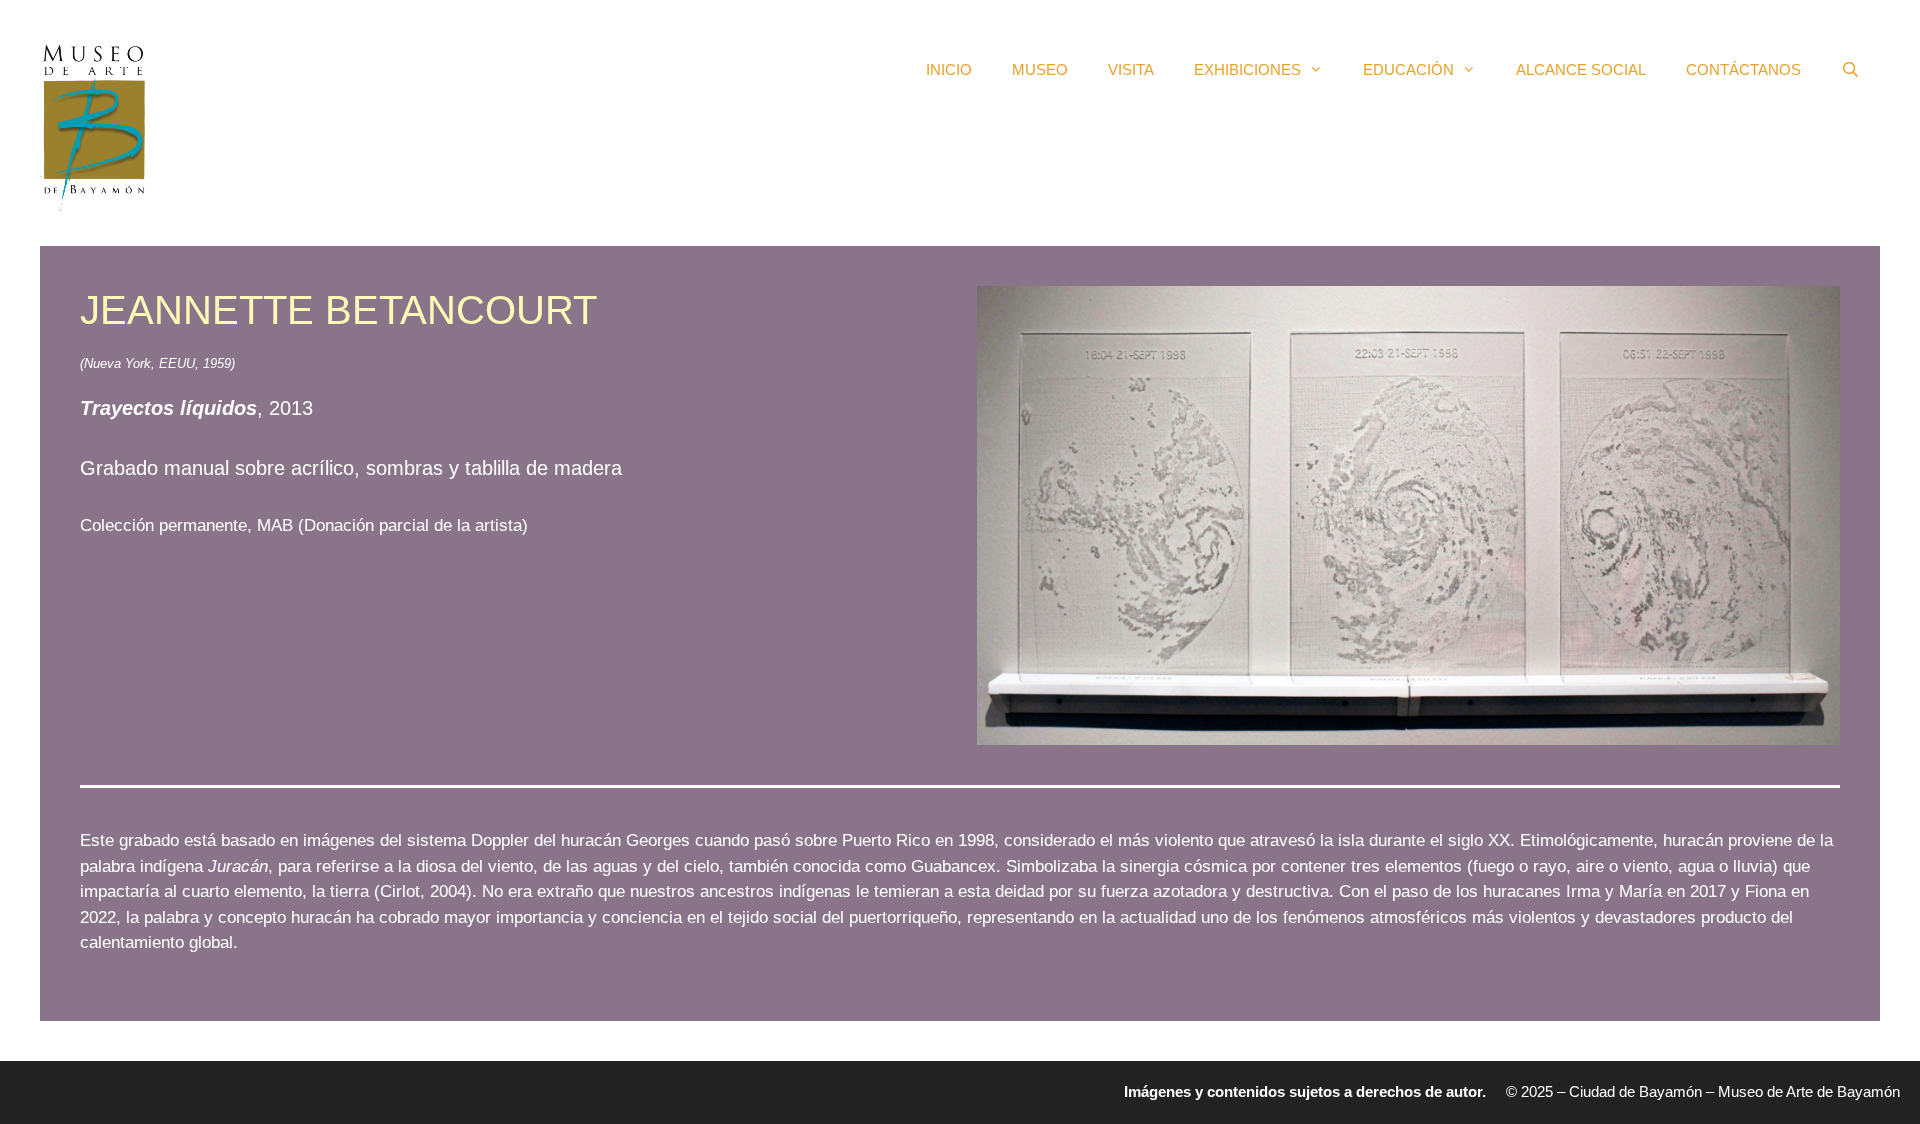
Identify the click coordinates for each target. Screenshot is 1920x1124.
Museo (1040, 69)
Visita (1131, 69)
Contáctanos (1743, 69)
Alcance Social (1581, 69)
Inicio (949, 69)
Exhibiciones (1247, 69)
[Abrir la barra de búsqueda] (1850, 70)
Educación (1408, 69)
